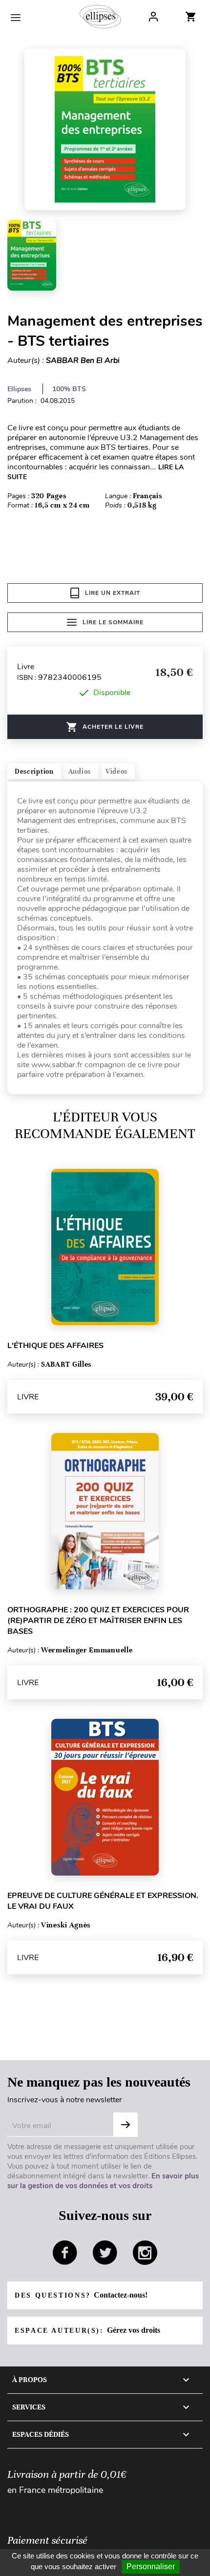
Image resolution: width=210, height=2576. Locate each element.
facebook (65, 2253)
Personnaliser (151, 2566)
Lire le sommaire (113, 622)
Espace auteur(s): (87, 2330)
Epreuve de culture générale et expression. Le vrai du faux (103, 1901)
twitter (105, 2253)
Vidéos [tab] (116, 771)
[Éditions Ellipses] (100, 17)
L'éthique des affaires (55, 1346)
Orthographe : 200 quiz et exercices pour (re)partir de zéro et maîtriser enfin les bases (98, 1621)
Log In (153, 17)
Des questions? (81, 2295)
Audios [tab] (80, 771)
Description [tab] (34, 771)
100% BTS (69, 389)
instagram (145, 2253)
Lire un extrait (113, 593)
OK (126, 2125)
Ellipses (19, 389)
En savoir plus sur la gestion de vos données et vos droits (103, 2181)
